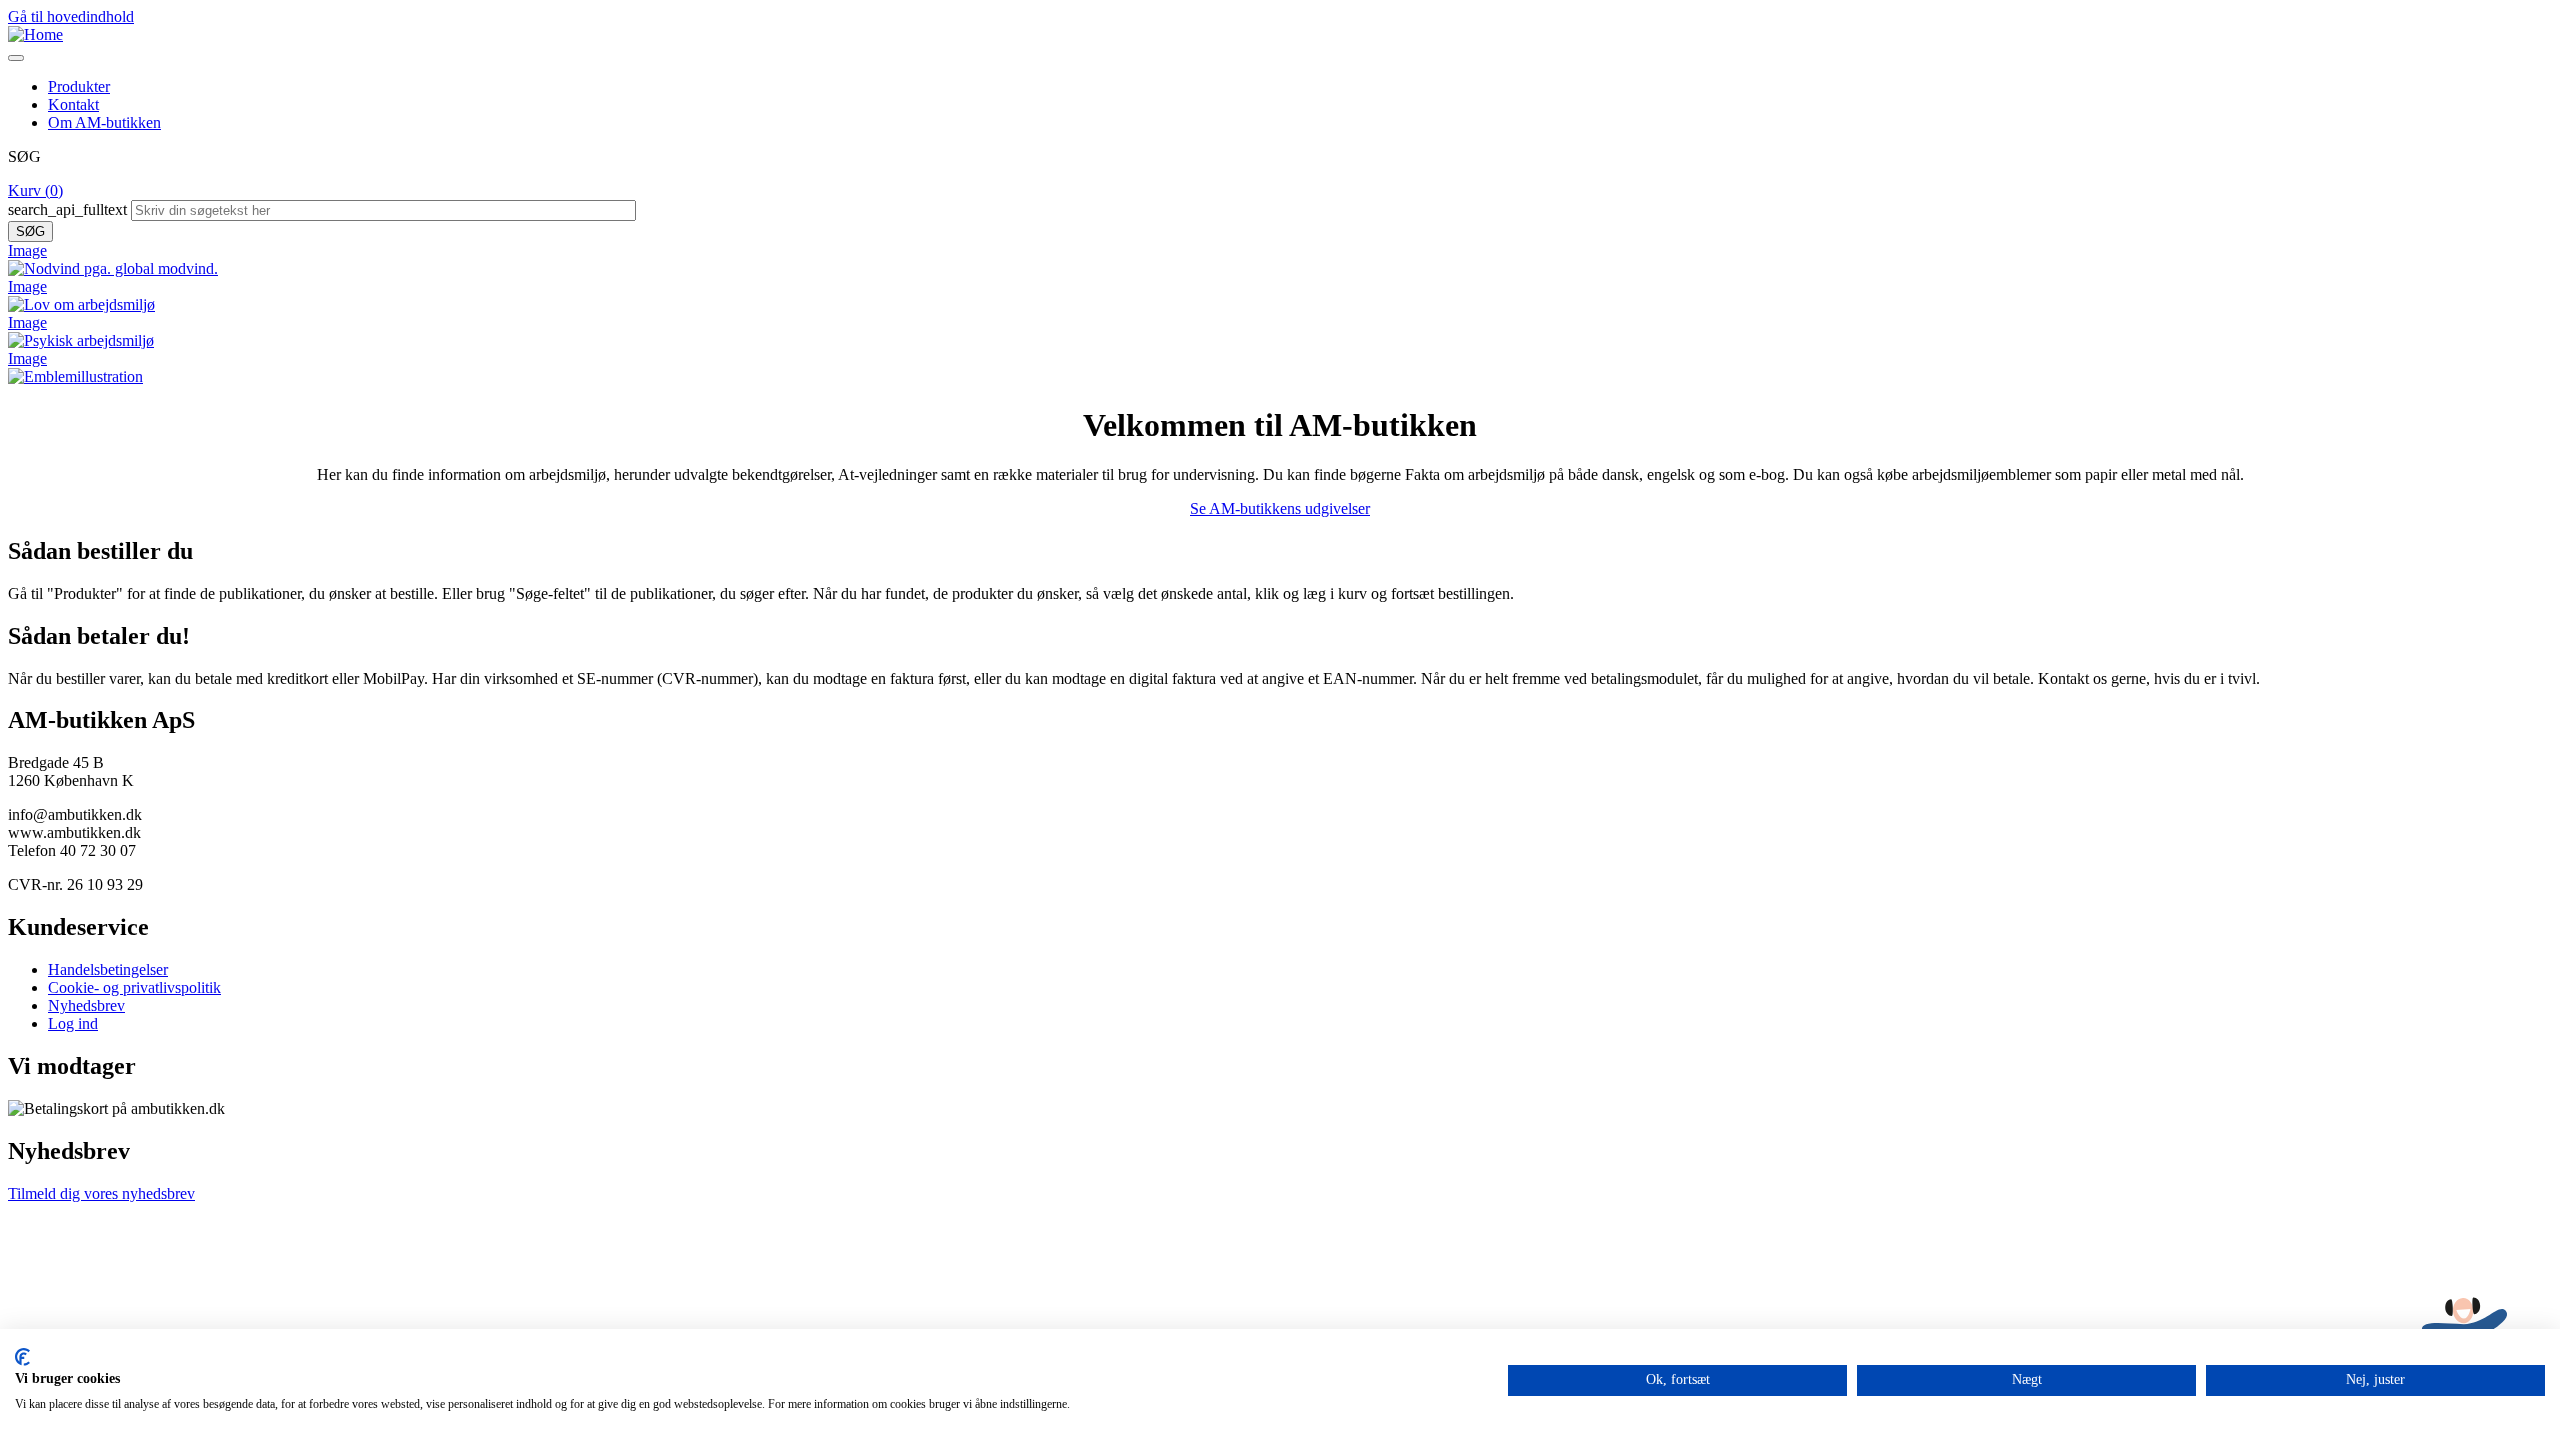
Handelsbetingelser (108, 969)
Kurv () (35, 190)
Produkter (79, 86)
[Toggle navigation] (16, 58)
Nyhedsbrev (86, 1005)
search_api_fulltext (67, 209)
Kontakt (73, 104)
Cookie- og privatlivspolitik (134, 987)
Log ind (73, 1023)
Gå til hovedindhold (71, 16)
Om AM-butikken (104, 122)
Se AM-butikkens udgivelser (1280, 508)
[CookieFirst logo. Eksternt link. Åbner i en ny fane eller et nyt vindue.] (22, 1357)
